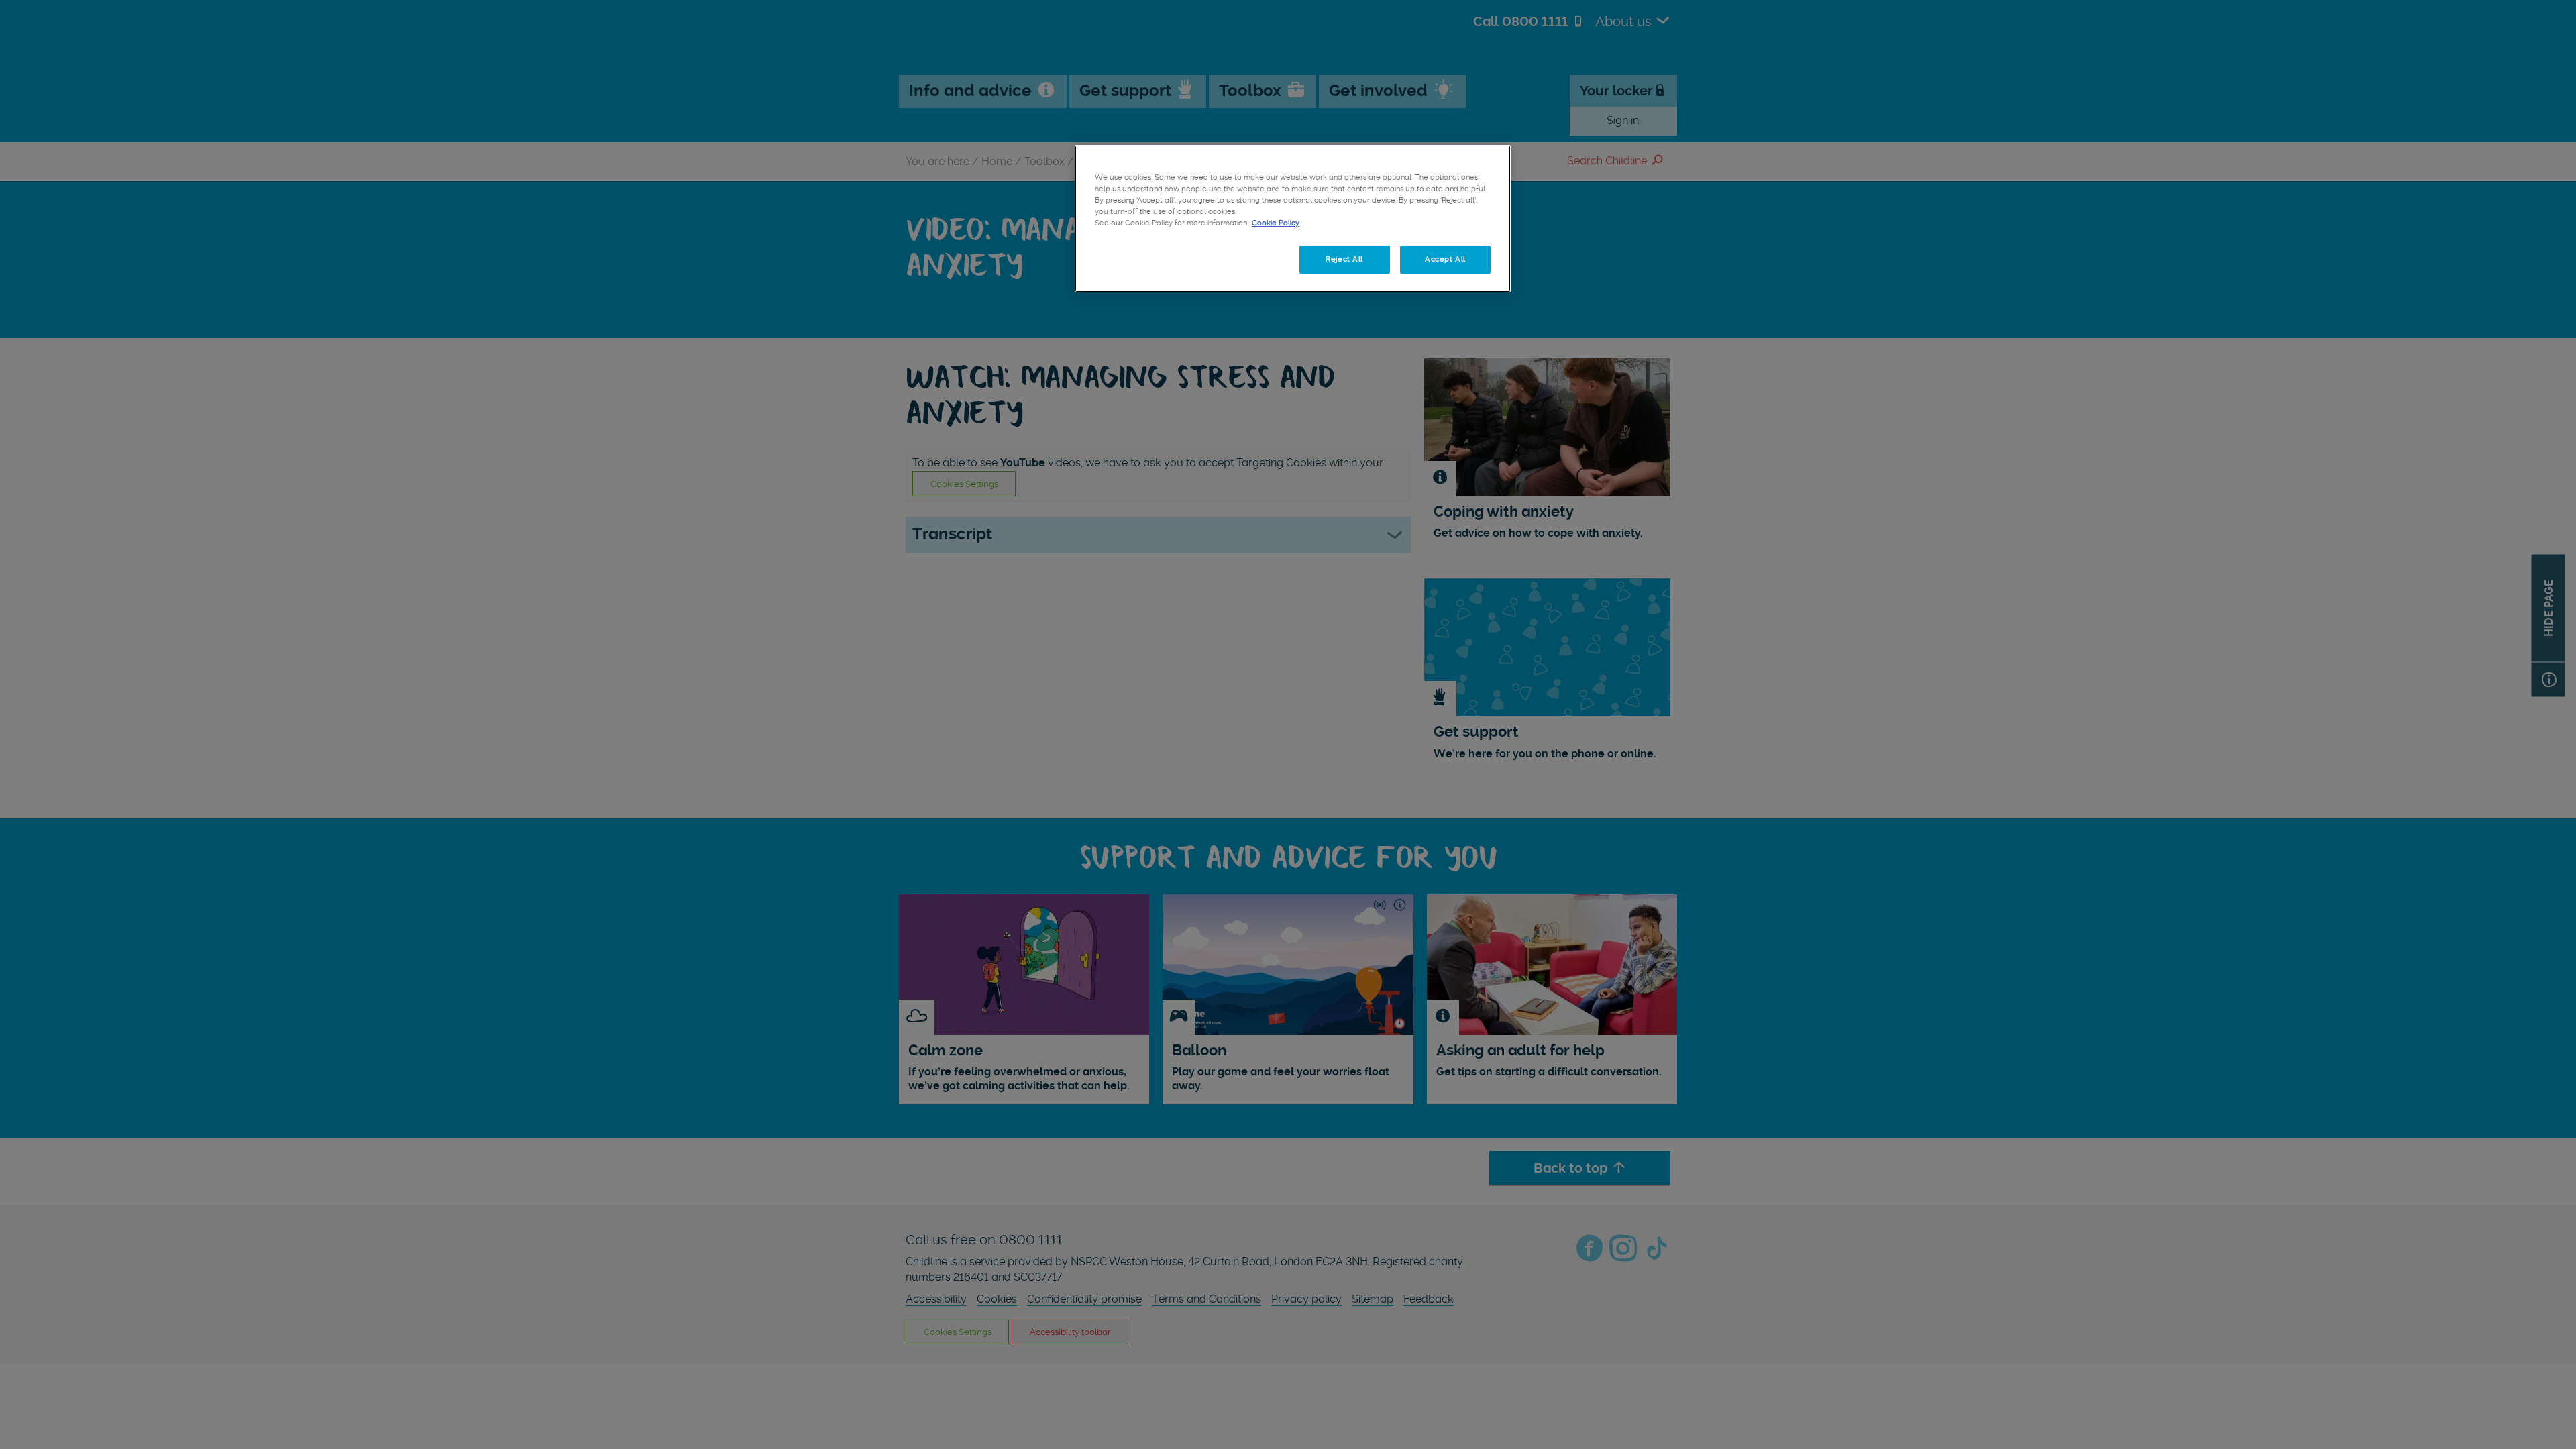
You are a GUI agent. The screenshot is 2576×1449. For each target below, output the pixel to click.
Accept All (1445, 259)
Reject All (1344, 259)
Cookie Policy (1276, 223)
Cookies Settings (1140, 259)
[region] (1293, 219)
